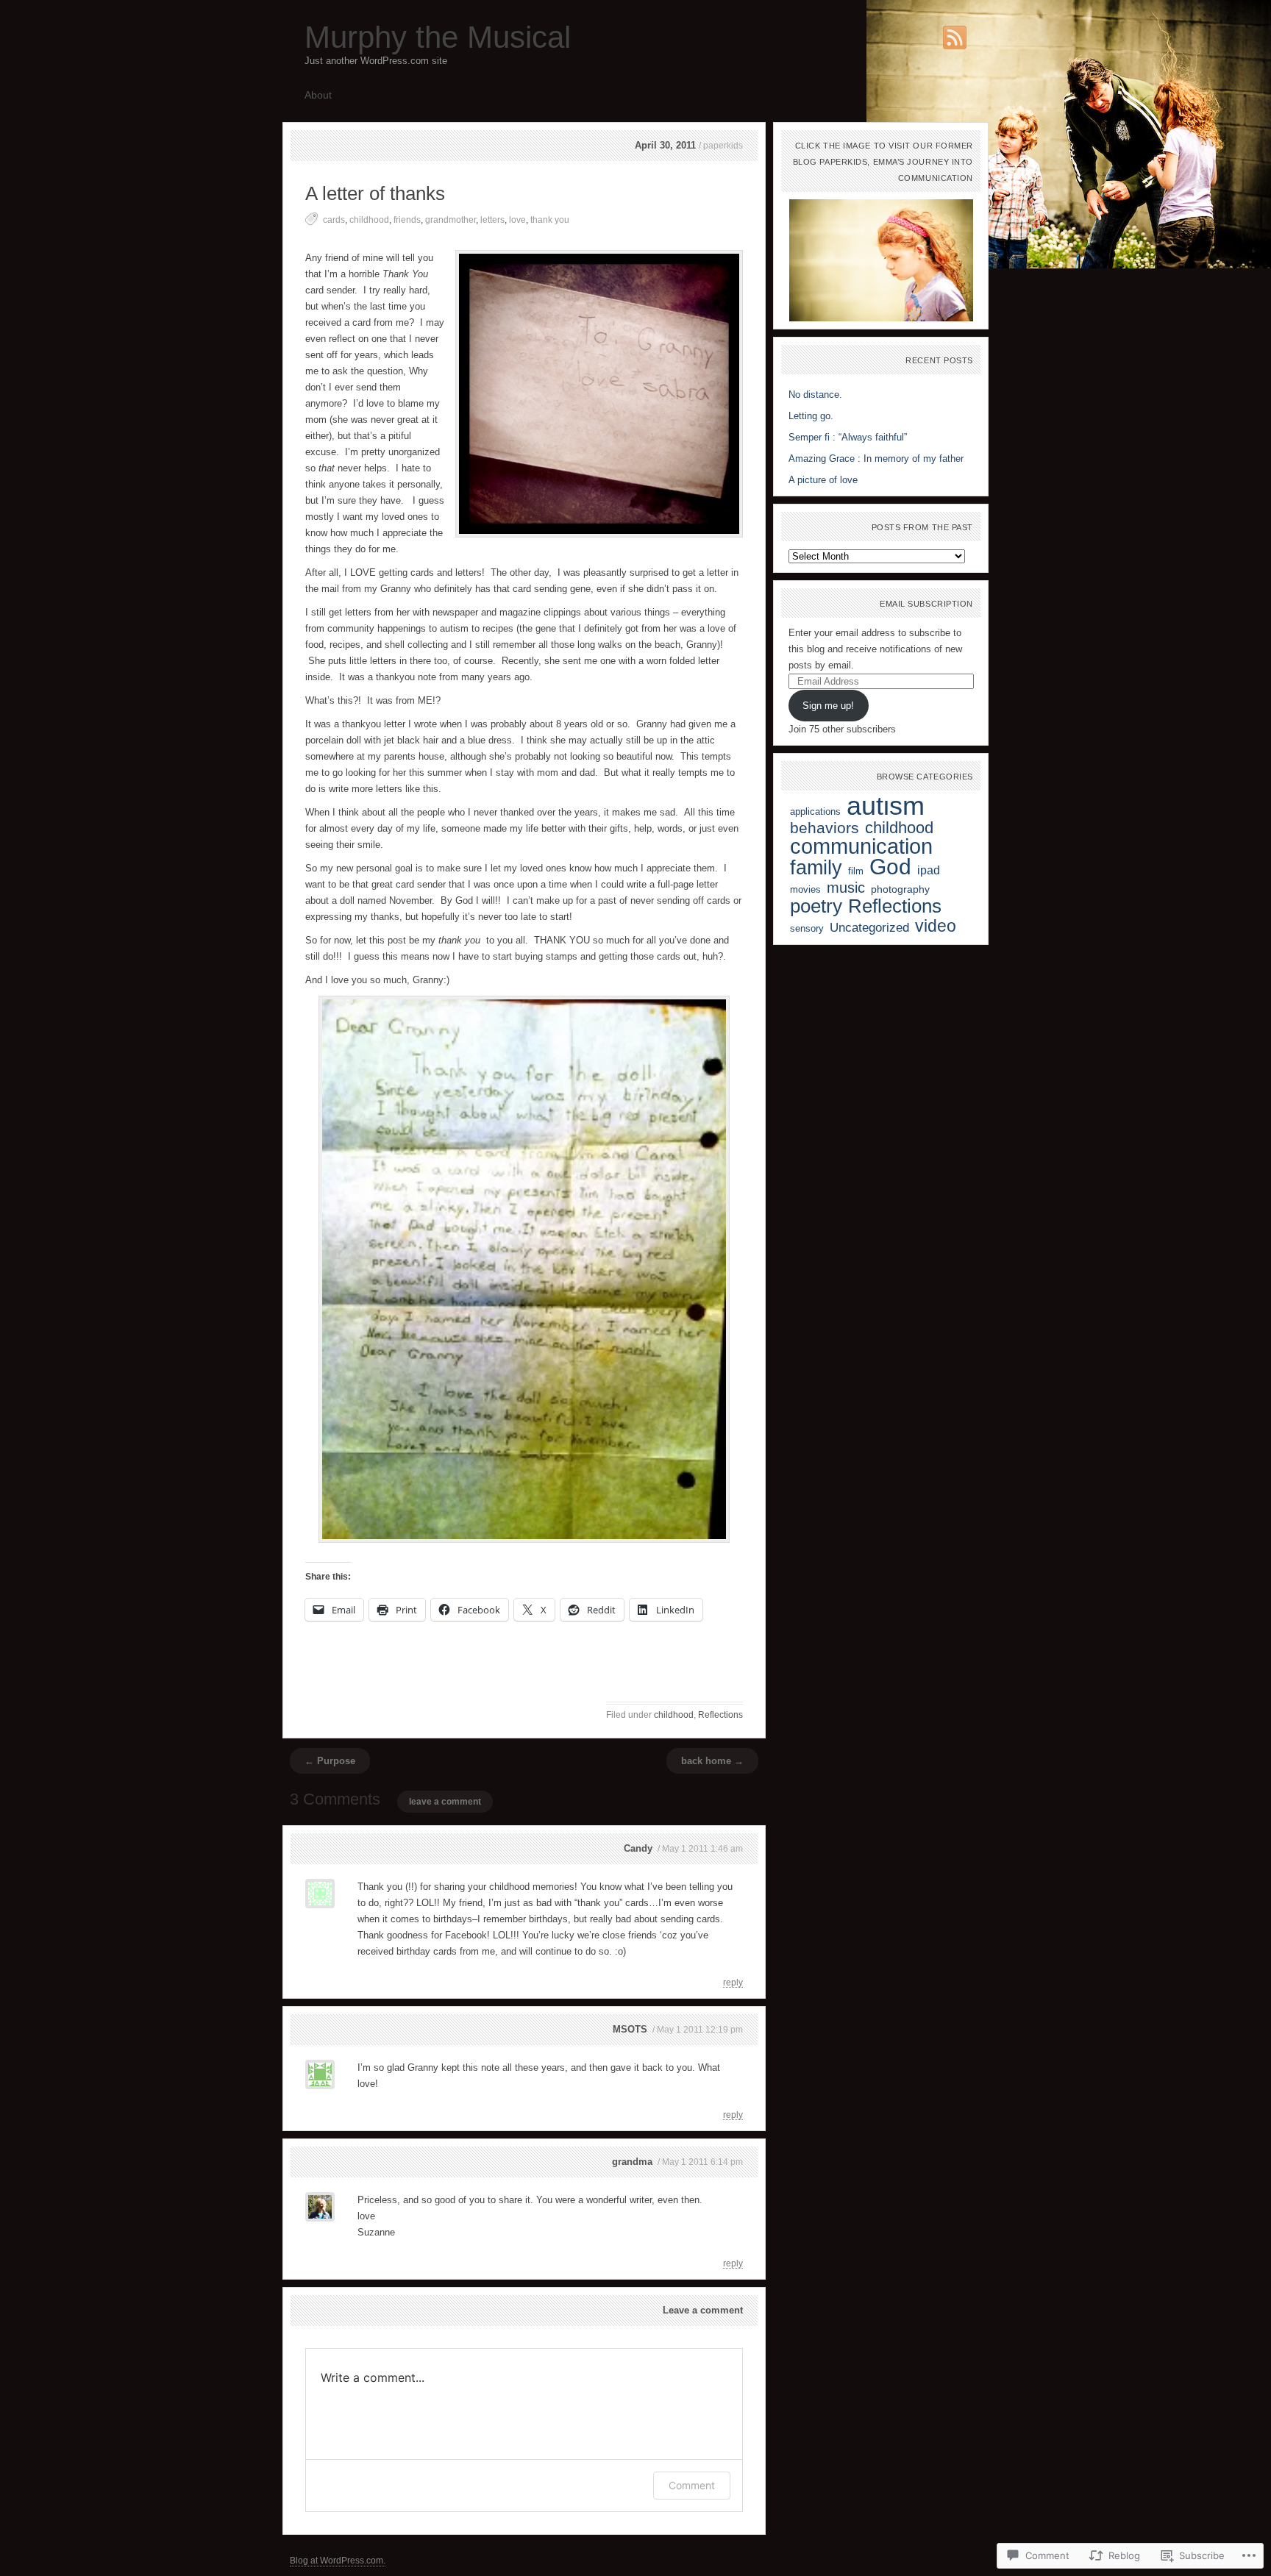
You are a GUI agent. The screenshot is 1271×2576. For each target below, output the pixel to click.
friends (407, 220)
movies (805, 889)
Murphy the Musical (438, 37)
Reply (733, 1982)
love (517, 220)
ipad (929, 870)
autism (886, 806)
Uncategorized (869, 927)
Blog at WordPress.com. (338, 2561)
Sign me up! (828, 706)
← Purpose (330, 1761)
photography (900, 889)
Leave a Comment (445, 1802)
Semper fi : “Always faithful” (848, 437)
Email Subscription (926, 604)
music (846, 888)
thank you (550, 220)
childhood (369, 220)
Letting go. (811, 416)
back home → (712, 1761)
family (816, 867)
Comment (692, 2485)
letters (492, 220)
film (856, 871)
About (318, 95)
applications (815, 811)
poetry (816, 906)
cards (334, 220)
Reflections (720, 1715)
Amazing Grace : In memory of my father (876, 459)
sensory (807, 928)
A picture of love (823, 480)
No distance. (815, 395)
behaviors (825, 828)
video (936, 926)
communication (861, 846)
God (890, 867)
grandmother (451, 220)
